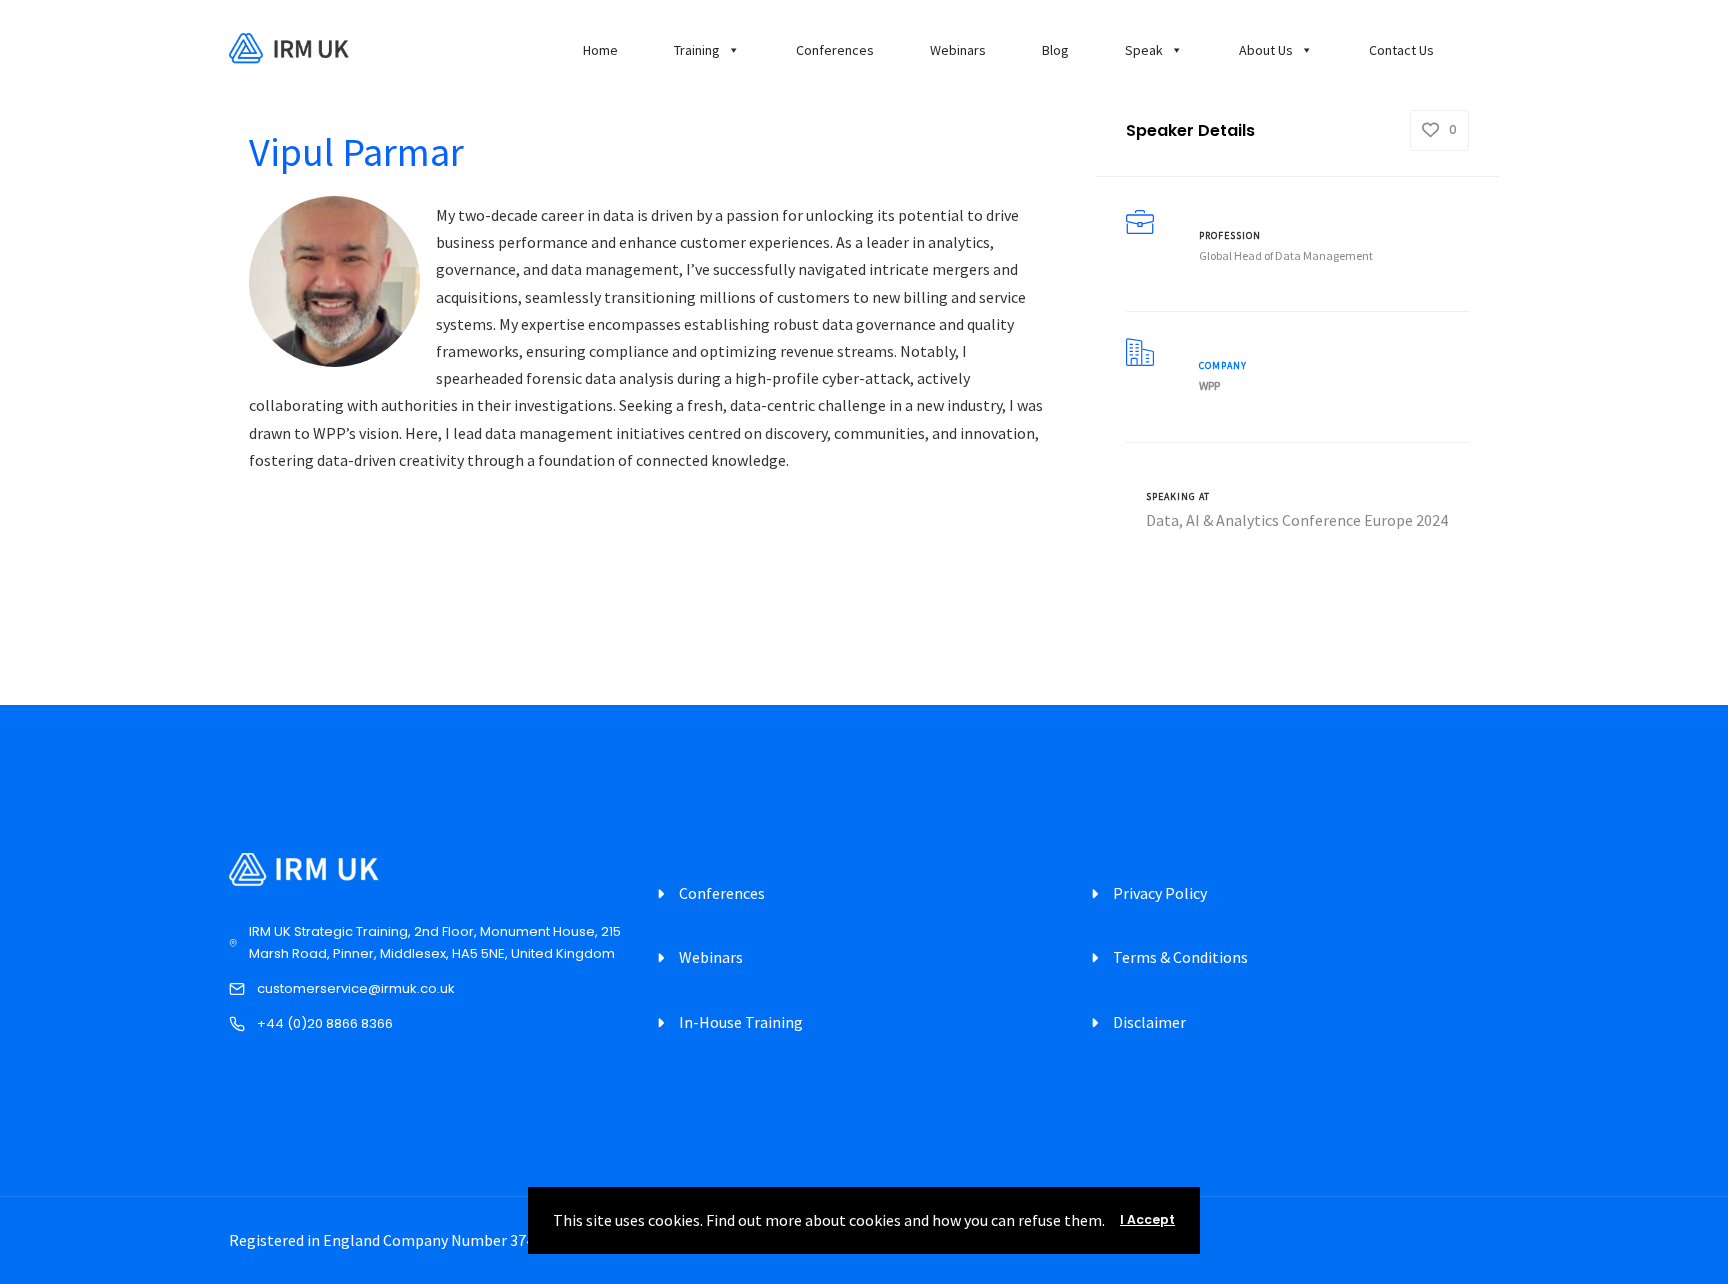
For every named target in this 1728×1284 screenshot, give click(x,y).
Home (600, 50)
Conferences (835, 50)
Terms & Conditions (1180, 957)
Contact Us (1401, 50)
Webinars (958, 50)
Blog (1055, 50)
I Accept (1147, 1219)
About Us (1266, 50)
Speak (1144, 50)
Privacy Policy (1160, 893)
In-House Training (741, 1022)
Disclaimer (1149, 1022)
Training (697, 50)
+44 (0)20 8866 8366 (325, 1023)
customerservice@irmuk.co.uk (356, 988)
